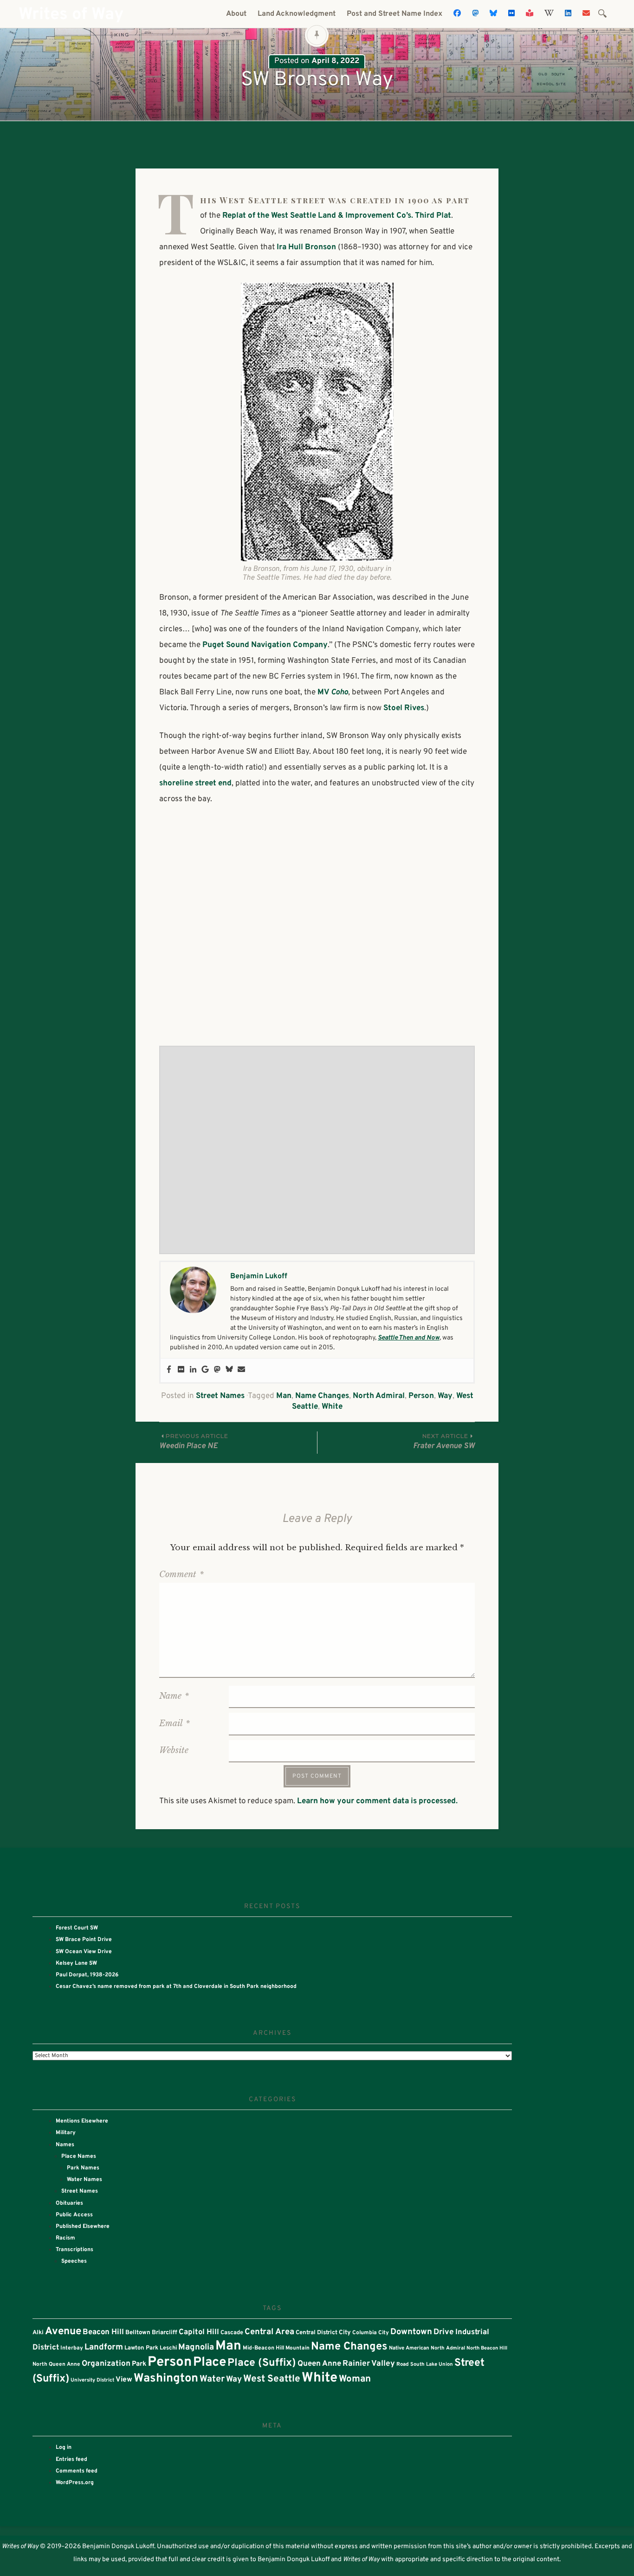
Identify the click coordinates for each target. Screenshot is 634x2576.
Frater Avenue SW (444, 1442)
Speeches (74, 2261)
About (236, 14)
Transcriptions (74, 2250)
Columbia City (371, 2333)
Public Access (74, 2215)
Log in (64, 2447)
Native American (409, 2348)
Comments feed (77, 2471)
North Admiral (379, 1396)
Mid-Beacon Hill (263, 2348)
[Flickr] (181, 1370)
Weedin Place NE (194, 1442)
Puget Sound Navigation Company (265, 645)
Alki (38, 2333)
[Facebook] (169, 1370)
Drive (444, 2332)
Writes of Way (71, 15)
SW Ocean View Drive (84, 1952)
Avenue (63, 2332)
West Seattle (272, 2379)
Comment (181, 1574)
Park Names (83, 2168)
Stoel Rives (404, 708)
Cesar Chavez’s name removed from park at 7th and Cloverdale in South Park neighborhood (176, 1987)
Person (421, 1396)
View (124, 2380)
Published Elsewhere (83, 2226)
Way (445, 1396)
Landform (104, 2347)
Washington (166, 2379)
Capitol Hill (199, 2332)
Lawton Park (141, 2348)
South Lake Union (432, 2364)
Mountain (298, 2348)
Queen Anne (319, 2364)
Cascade (232, 2333)
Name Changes (322, 1396)
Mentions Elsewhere (82, 2121)
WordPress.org (75, 2483)
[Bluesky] (229, 1370)
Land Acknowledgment (297, 14)
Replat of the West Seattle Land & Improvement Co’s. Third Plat (337, 216)
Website (174, 1750)
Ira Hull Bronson (306, 247)
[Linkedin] (193, 1370)
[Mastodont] (217, 1370)
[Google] (205, 1370)
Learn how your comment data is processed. (377, 1801)
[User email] (241, 1370)
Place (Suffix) (262, 2363)
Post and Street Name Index (395, 14)
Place (210, 2362)
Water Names (84, 2180)
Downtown (411, 2332)
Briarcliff (165, 2333)
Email (175, 1723)
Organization (106, 2364)
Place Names (79, 2156)
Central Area (269, 2332)
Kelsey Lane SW (76, 1963)
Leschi (168, 2348)
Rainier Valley (369, 2364)
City (345, 2333)
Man (284, 1396)
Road (403, 2364)
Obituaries (69, 2203)
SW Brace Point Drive (84, 1940)
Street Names (220, 1396)
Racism (65, 2238)
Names (65, 2145)
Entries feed (71, 2459)
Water (212, 2379)
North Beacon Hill (487, 2348)
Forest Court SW (77, 1928)
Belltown (138, 2333)
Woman (355, 2379)
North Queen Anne (56, 2364)
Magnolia (196, 2347)
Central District (317, 2333)
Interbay (72, 2348)
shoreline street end (195, 783)
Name (174, 1696)
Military (66, 2133)
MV (333, 693)
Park (139, 2364)
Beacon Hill (103, 2332)
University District (92, 2380)
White (332, 1407)
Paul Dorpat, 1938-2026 (87, 1975)
